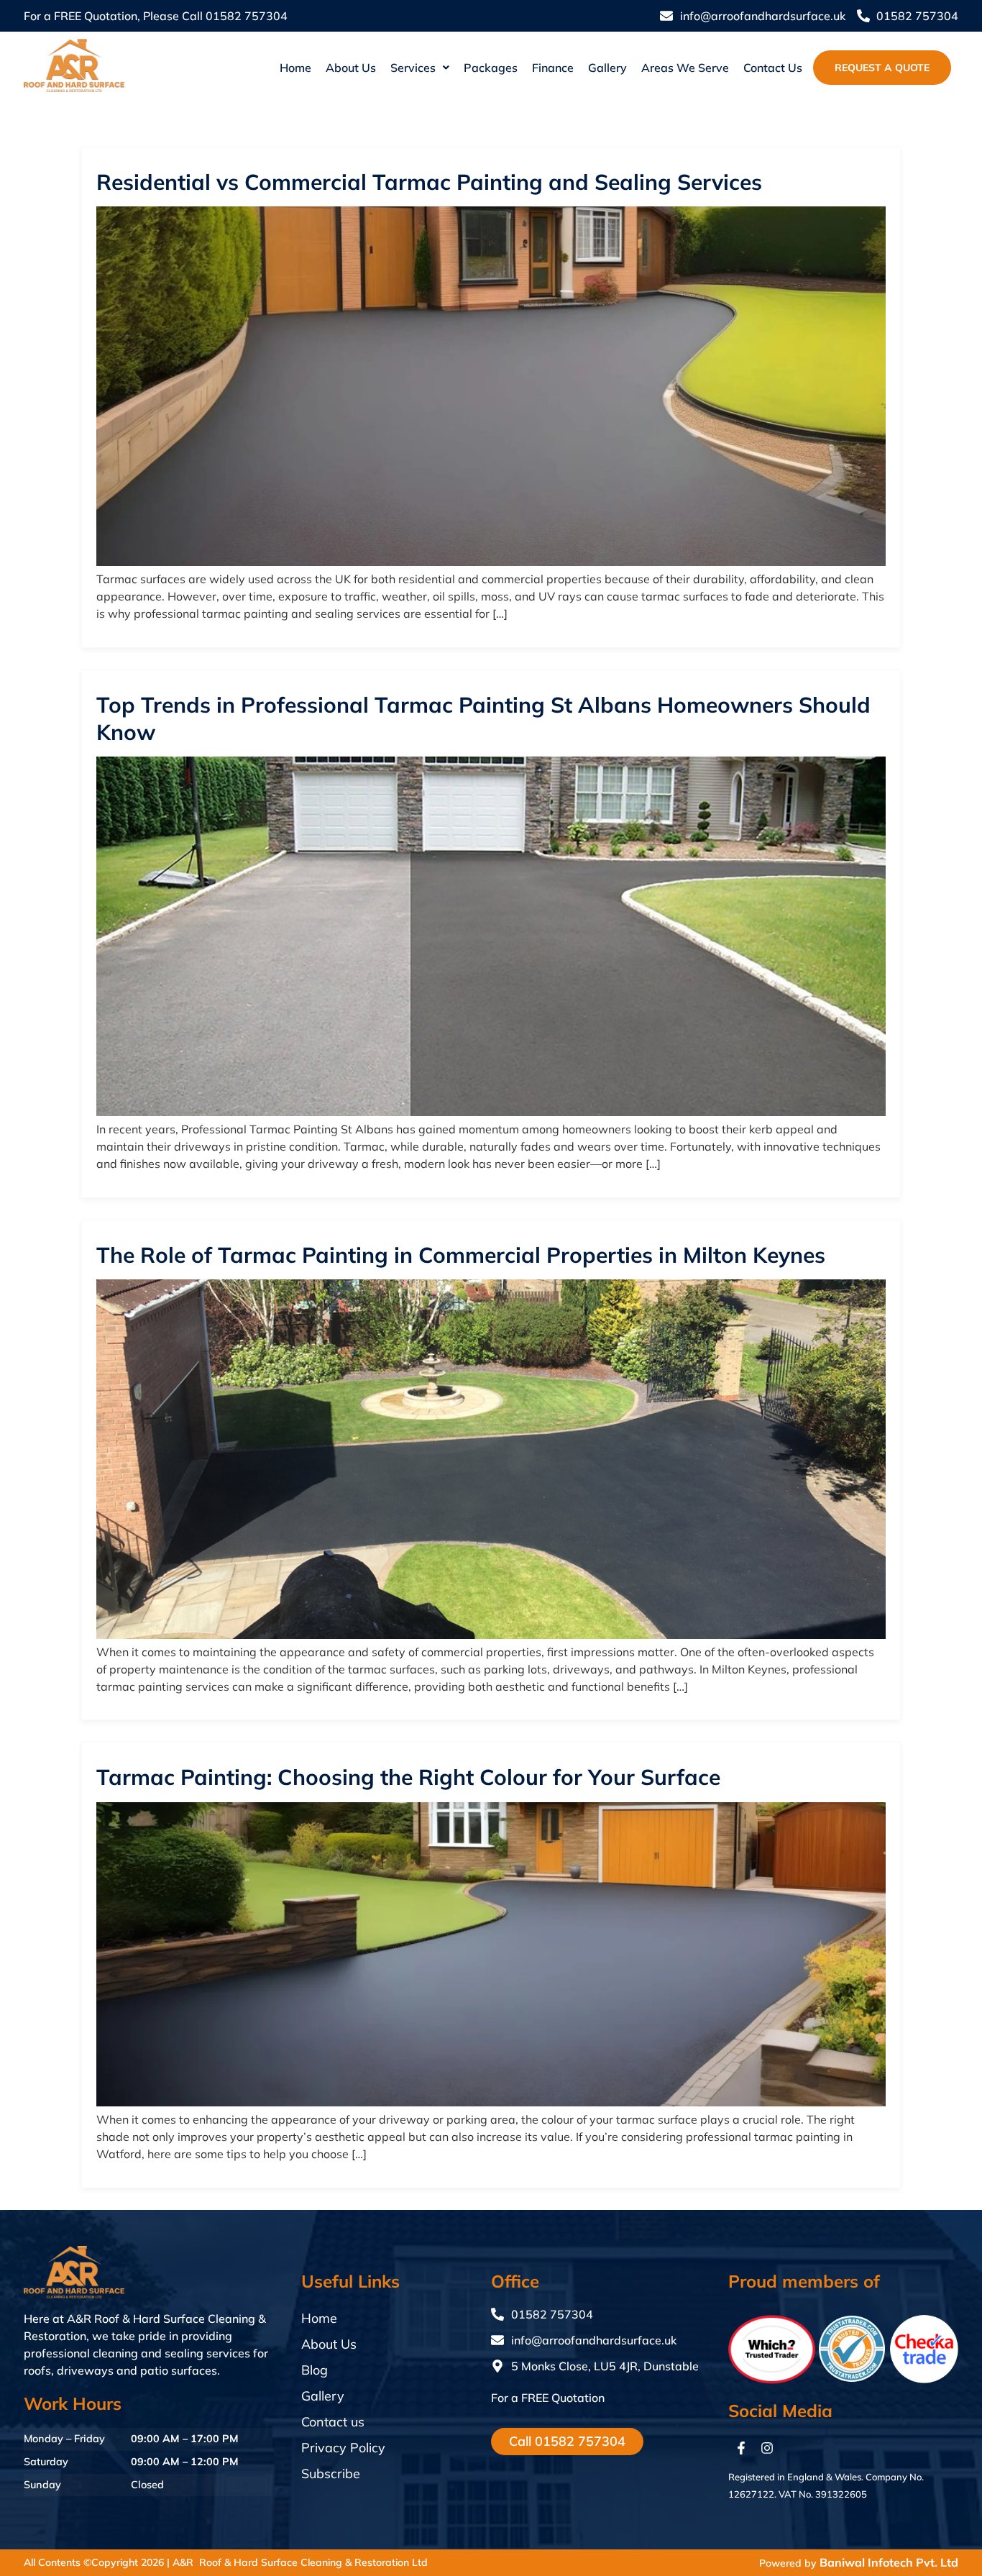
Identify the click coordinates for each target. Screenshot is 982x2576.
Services (413, 68)
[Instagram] (767, 2448)
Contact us (773, 68)
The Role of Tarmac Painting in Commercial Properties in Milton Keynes (461, 1255)
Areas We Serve (685, 68)
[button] (420, 68)
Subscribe (331, 2474)
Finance (553, 68)
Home (295, 68)
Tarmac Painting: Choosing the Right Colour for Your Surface (408, 1777)
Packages (491, 68)
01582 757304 (247, 16)
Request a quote (882, 68)
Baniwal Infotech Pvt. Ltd (889, 2562)
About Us (351, 68)
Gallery (607, 68)
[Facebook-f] (741, 2448)
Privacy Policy (343, 2448)
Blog (315, 2370)
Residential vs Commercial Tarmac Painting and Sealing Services (429, 182)
